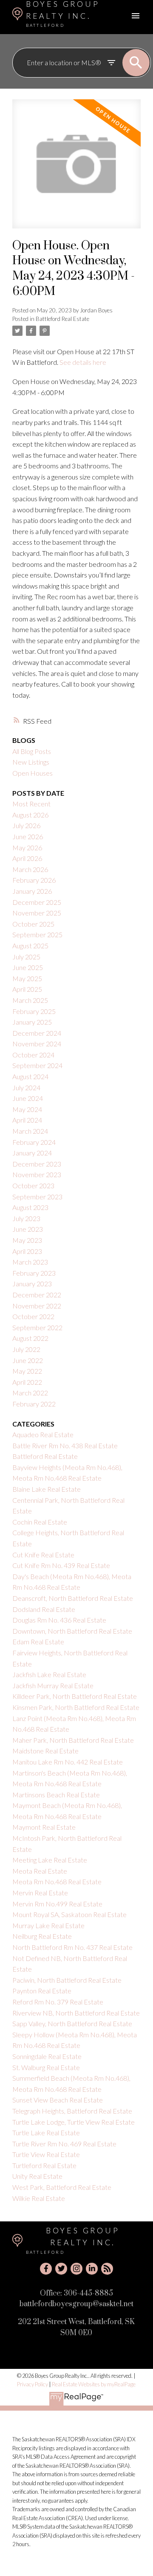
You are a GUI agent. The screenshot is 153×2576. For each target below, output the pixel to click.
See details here (83, 362)
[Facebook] (46, 2269)
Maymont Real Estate (44, 1827)
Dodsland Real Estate (44, 1609)
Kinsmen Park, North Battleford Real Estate (76, 1707)
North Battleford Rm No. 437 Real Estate (72, 1947)
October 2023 (33, 1185)
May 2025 (27, 978)
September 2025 (37, 934)
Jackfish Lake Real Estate (49, 1674)
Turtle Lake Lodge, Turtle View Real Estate (74, 2122)
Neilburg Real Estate (42, 1936)
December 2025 (37, 902)
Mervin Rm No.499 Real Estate (57, 1904)
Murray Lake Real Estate (48, 1925)
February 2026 (34, 880)
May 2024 (27, 1109)
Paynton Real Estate (42, 1991)
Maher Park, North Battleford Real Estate (73, 1740)
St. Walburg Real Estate (46, 2067)
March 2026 (30, 869)
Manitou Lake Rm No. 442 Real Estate (68, 1762)
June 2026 (28, 836)
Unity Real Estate (37, 2176)
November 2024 (37, 1044)
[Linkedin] (92, 2269)
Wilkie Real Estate (39, 2198)
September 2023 (37, 1197)
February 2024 (34, 1142)
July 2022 (26, 1349)
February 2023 (34, 1273)
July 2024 (26, 1087)
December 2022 (37, 1295)
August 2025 (30, 946)
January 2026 (32, 891)
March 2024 (30, 1131)
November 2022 (37, 1306)
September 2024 (37, 1065)
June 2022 (28, 1360)
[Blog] (107, 2269)
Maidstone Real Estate (45, 1751)
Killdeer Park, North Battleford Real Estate (75, 1696)
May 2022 (27, 1371)
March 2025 (30, 1000)
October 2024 (33, 1055)
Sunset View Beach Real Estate (58, 2100)
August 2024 (30, 1076)
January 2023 (32, 1284)
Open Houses (33, 773)
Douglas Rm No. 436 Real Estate (59, 1620)
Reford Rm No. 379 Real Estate (58, 2002)
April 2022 (27, 1382)
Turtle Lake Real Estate (46, 2133)
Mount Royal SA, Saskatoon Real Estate (69, 1914)
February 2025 (34, 1011)
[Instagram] (76, 2269)
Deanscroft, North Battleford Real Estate (73, 1598)
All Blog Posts (32, 751)
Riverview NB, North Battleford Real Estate (76, 2013)
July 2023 (26, 1218)
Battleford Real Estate (62, 319)
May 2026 (27, 848)
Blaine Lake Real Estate (47, 1489)
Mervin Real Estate (40, 1893)
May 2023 (27, 1240)
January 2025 (32, 1022)
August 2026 (30, 815)
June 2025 (28, 967)
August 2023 (30, 1207)
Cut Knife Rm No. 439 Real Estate (61, 1565)
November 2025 (37, 913)
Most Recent (31, 804)
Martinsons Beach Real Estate (56, 1795)
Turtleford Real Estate (44, 2165)
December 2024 (37, 1033)
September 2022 (37, 1327)
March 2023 (30, 1262)
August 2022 (30, 1338)
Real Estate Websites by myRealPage (94, 2384)
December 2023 (37, 1164)
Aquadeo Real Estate (43, 1434)
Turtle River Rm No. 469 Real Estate (64, 2144)
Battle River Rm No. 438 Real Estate (65, 1445)
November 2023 (37, 1174)
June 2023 (28, 1229)
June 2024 (28, 1098)
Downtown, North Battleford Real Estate (72, 1631)
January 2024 (32, 1153)
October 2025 (33, 924)
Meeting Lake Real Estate (50, 1860)
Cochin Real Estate (40, 1522)
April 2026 (27, 858)
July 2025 (26, 957)
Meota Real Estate (40, 1871)
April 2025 (27, 989)
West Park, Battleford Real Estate (62, 2187)
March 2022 (30, 1393)
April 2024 (27, 1120)
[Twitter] (61, 2269)
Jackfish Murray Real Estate (53, 1685)
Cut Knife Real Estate (43, 1555)
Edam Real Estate (38, 1642)
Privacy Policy (33, 2384)
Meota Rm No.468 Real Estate (57, 1881)
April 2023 (27, 1251)
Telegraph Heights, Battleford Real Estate (72, 2111)
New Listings (31, 762)
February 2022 (34, 1404)
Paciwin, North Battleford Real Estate (67, 1980)
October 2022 (33, 1316)
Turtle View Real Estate (46, 2154)
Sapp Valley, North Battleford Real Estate (72, 2023)
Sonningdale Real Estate (47, 2056)
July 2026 (26, 825)
